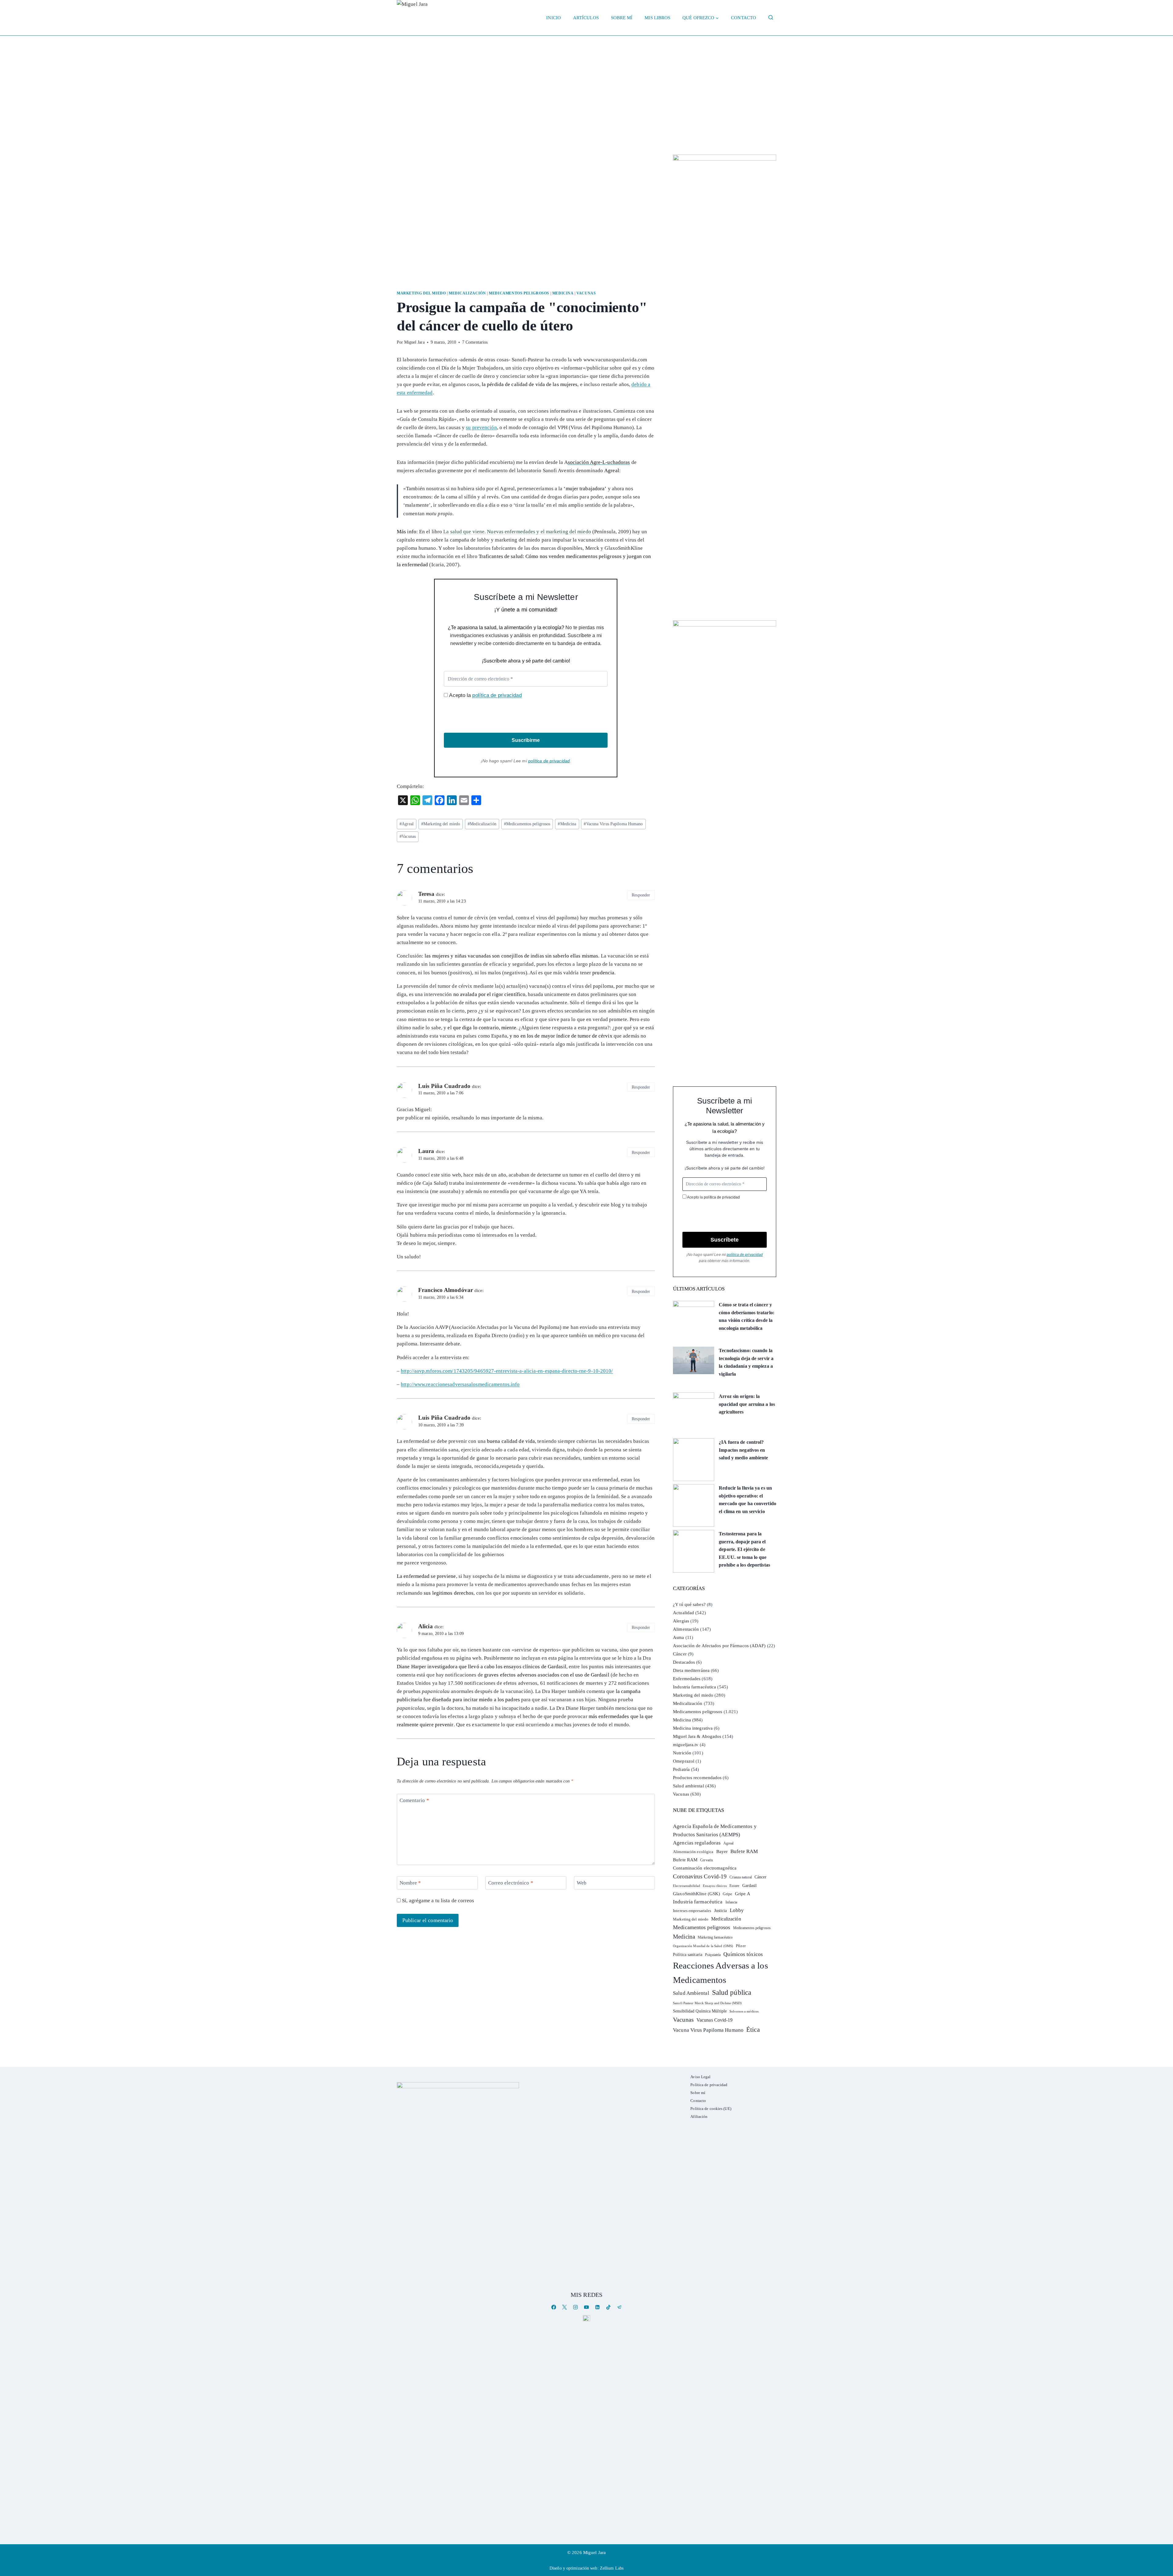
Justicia (721, 1911)
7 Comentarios (475, 342)
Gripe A (743, 1894)
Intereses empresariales (692, 1911)
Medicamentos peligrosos (519, 293)
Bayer (722, 1852)
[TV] (586, 2318)
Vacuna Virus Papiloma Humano (613, 824)
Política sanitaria (688, 1955)
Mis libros (657, 18)
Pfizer (741, 1946)
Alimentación (686, 1629)
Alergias (681, 1621)
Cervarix (707, 1860)
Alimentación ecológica (693, 1852)
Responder (641, 895)
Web (582, 1883)
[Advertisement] (586, 82)
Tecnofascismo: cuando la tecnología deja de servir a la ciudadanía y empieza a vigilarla (746, 1362)
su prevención (481, 427)
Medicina (563, 293)
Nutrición (682, 1753)
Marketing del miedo (421, 293)
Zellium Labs (612, 2568)
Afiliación (699, 2116)
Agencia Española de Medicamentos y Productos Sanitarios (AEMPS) (715, 1830)
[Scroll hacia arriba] (1162, 2524)
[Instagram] (576, 2307)
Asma (678, 1637)
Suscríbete (725, 1240)
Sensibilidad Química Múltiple (700, 2011)
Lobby (737, 1910)
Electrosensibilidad (687, 1886)
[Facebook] (554, 2307)
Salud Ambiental (691, 1993)
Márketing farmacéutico (715, 1937)
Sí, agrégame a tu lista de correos (438, 1901)
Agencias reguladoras (697, 1843)
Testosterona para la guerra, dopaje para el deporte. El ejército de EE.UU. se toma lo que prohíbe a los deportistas (744, 1549)
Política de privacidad (709, 2085)
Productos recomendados (697, 1778)
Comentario (414, 1800)
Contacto (744, 18)
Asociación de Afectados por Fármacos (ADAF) (719, 1646)
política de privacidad (497, 695)
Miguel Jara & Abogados (697, 1736)
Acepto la (485, 695)
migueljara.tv (686, 1745)
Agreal (407, 824)
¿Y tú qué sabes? (689, 1604)
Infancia (731, 1902)
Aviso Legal (700, 2077)
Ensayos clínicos (715, 1886)
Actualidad (683, 1613)
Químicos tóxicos (743, 1954)
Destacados (684, 1662)
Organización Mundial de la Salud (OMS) (703, 1946)
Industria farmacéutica (694, 1687)
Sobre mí (622, 18)
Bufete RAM (744, 1851)
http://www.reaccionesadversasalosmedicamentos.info (460, 1384)
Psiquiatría (713, 1955)
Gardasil (750, 1886)
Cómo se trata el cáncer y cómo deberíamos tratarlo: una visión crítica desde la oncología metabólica (747, 1316)
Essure (734, 1886)
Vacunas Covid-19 (715, 2020)
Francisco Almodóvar (446, 1290)
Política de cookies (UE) (711, 2109)
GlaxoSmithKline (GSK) (696, 1894)
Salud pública (732, 1992)
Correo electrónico (511, 1883)
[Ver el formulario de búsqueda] (771, 18)
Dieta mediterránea (691, 1670)
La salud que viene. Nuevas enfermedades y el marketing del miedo (517, 532)
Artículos (586, 18)
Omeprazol (684, 1761)
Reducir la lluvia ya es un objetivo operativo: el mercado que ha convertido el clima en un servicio (747, 1500)
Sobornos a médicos (744, 2011)
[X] (565, 2307)
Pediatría (681, 1769)
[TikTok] (608, 2307)
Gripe (727, 1894)
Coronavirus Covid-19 (700, 1876)
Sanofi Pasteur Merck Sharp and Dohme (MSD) (707, 2003)
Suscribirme (526, 740)
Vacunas (586, 293)
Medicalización (467, 293)
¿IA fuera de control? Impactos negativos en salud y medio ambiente (743, 1450)
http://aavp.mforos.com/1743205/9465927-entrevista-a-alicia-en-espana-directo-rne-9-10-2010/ (507, 1371)
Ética (753, 2029)
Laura (426, 1151)
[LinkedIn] (597, 2307)
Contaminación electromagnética (705, 1868)
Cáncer (680, 1654)
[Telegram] (619, 2307)
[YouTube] (586, 2307)
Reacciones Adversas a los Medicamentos (720, 1973)
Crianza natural (741, 1877)
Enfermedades (687, 1679)
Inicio (554, 18)
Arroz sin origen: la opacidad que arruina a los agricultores (747, 1404)
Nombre (410, 1883)
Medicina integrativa (693, 1728)
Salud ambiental (689, 1786)
